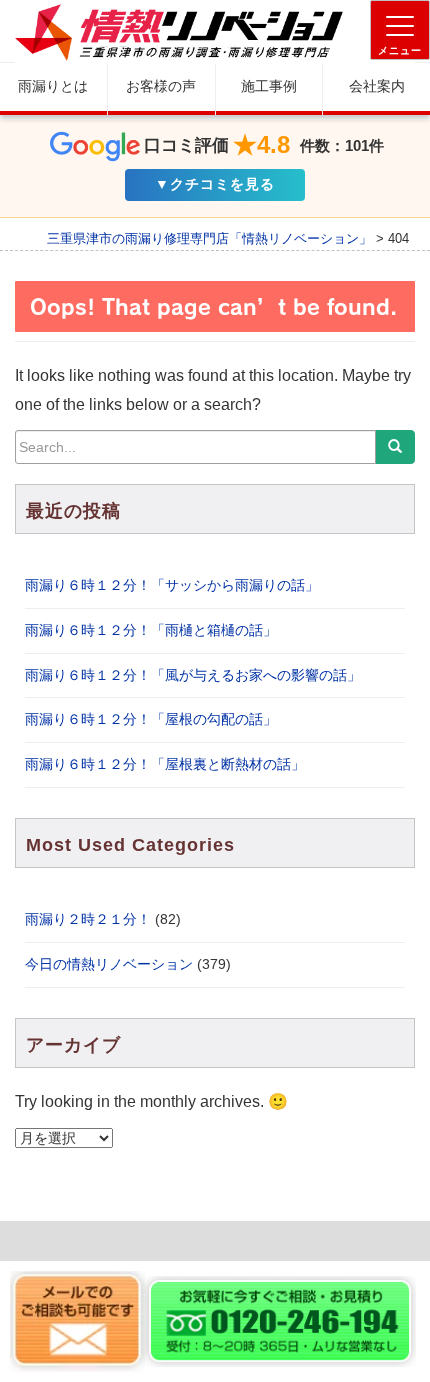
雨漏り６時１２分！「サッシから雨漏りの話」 (172, 585)
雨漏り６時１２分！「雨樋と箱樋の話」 (151, 630)
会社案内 (377, 86)
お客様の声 (161, 86)
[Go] (395, 447)
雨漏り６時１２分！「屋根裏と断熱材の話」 (165, 764)
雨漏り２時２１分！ (88, 919)
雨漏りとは (53, 86)
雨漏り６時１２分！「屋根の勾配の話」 (151, 719)
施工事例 (269, 86)
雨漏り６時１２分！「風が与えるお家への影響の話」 (193, 675)
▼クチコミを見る (215, 184)
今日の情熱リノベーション (109, 964)
